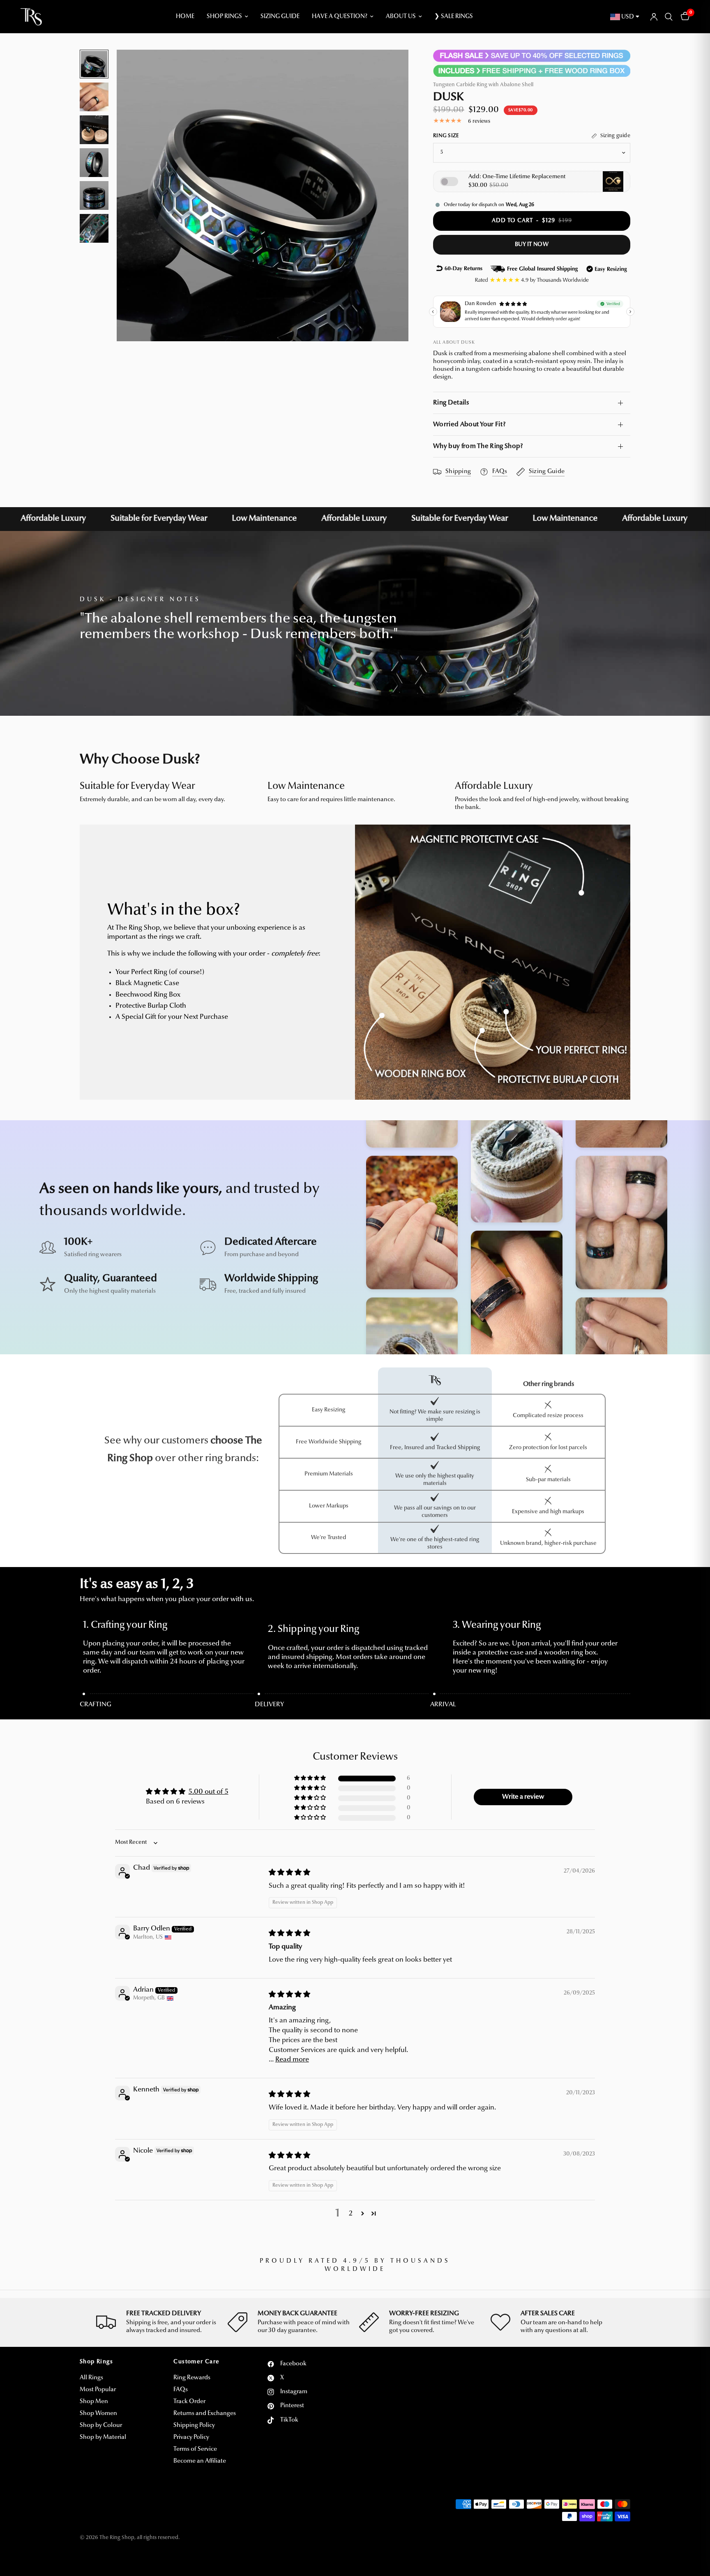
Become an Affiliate (200, 2461)
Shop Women (98, 2414)
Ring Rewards (192, 2378)
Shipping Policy (194, 2425)
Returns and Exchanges (205, 2414)
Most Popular (98, 2390)
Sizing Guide (280, 17)
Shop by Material (103, 2437)
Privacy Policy (191, 2437)
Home (185, 17)
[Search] (669, 17)
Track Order (189, 2402)
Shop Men (94, 2402)
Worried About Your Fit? (469, 425)
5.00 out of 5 (209, 1792)
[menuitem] (185, 17)
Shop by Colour (101, 2425)
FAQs (181, 2390)
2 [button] (351, 2214)
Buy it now (532, 245)
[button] (311, 1778)
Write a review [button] (523, 1797)
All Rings (91, 2378)
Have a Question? (340, 17)
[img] (289, 1873)
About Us (401, 17)
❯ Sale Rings (454, 17)
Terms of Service (195, 2449)
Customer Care (196, 2362)
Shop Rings (224, 17)
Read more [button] (292, 2060)
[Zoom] (391, 67)
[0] (683, 17)
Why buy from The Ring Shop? (478, 446)
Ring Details (451, 403)
